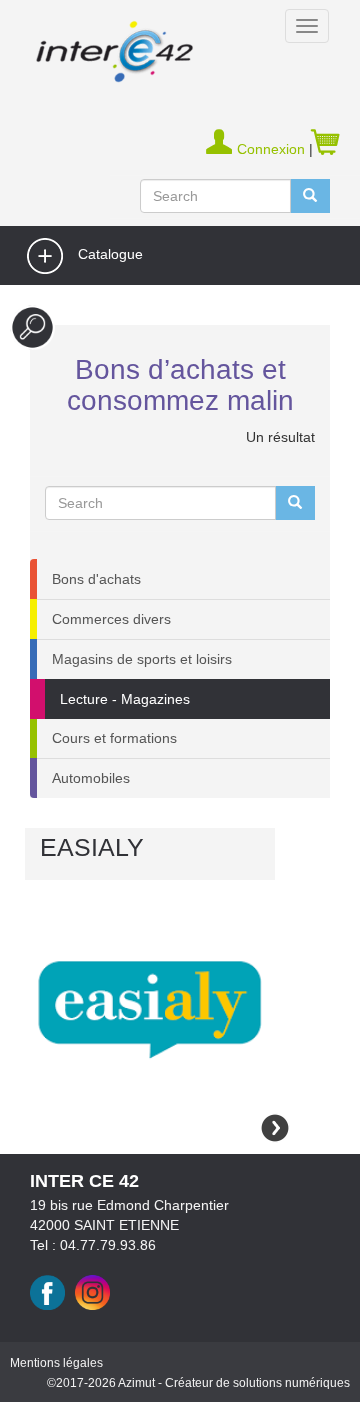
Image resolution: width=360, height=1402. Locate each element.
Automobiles (91, 778)
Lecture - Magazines (125, 699)
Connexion (273, 149)
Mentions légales (56, 1363)
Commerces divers (111, 619)
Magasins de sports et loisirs (142, 659)
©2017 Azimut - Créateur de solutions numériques (198, 1383)
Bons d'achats (96, 579)
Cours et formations (114, 738)
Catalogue (108, 255)
